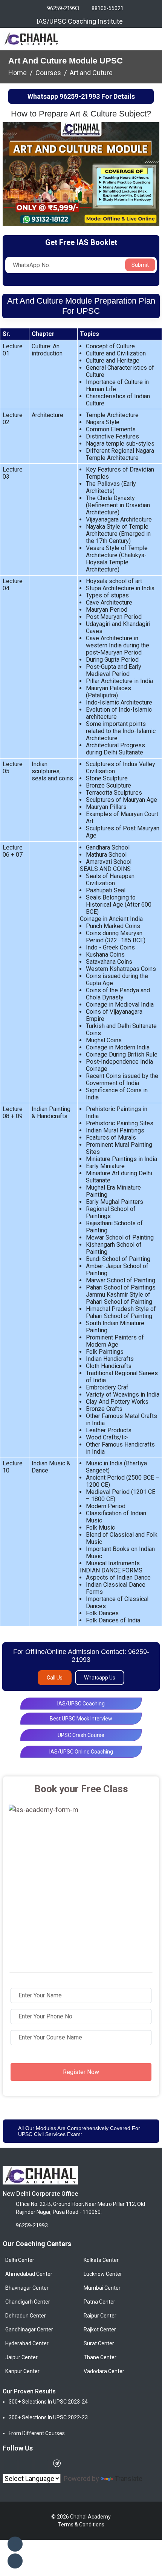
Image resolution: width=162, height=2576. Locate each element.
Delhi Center (20, 2260)
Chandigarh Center (28, 2302)
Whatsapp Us (100, 1678)
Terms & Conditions (81, 2525)
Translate (128, 2478)
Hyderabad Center (27, 2343)
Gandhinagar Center (29, 2330)
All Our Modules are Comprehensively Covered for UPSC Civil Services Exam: (79, 2131)
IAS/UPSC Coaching (81, 1704)
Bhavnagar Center (27, 2288)
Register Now (81, 2072)
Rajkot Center (100, 2330)
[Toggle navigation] (153, 39)
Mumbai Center (102, 2288)
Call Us (55, 1678)
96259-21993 (63, 8)
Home (18, 73)
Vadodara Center (104, 2371)
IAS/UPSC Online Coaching (81, 1752)
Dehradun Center (26, 2316)
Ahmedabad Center (29, 2274)
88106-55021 (108, 8)
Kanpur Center (22, 2371)
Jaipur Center (21, 2357)
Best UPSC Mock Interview (81, 1719)
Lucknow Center (103, 2274)
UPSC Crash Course (81, 1735)
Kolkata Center (101, 2260)
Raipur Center (100, 2316)
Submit (140, 265)
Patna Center (99, 2302)
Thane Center (100, 2357)
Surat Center (99, 2343)
